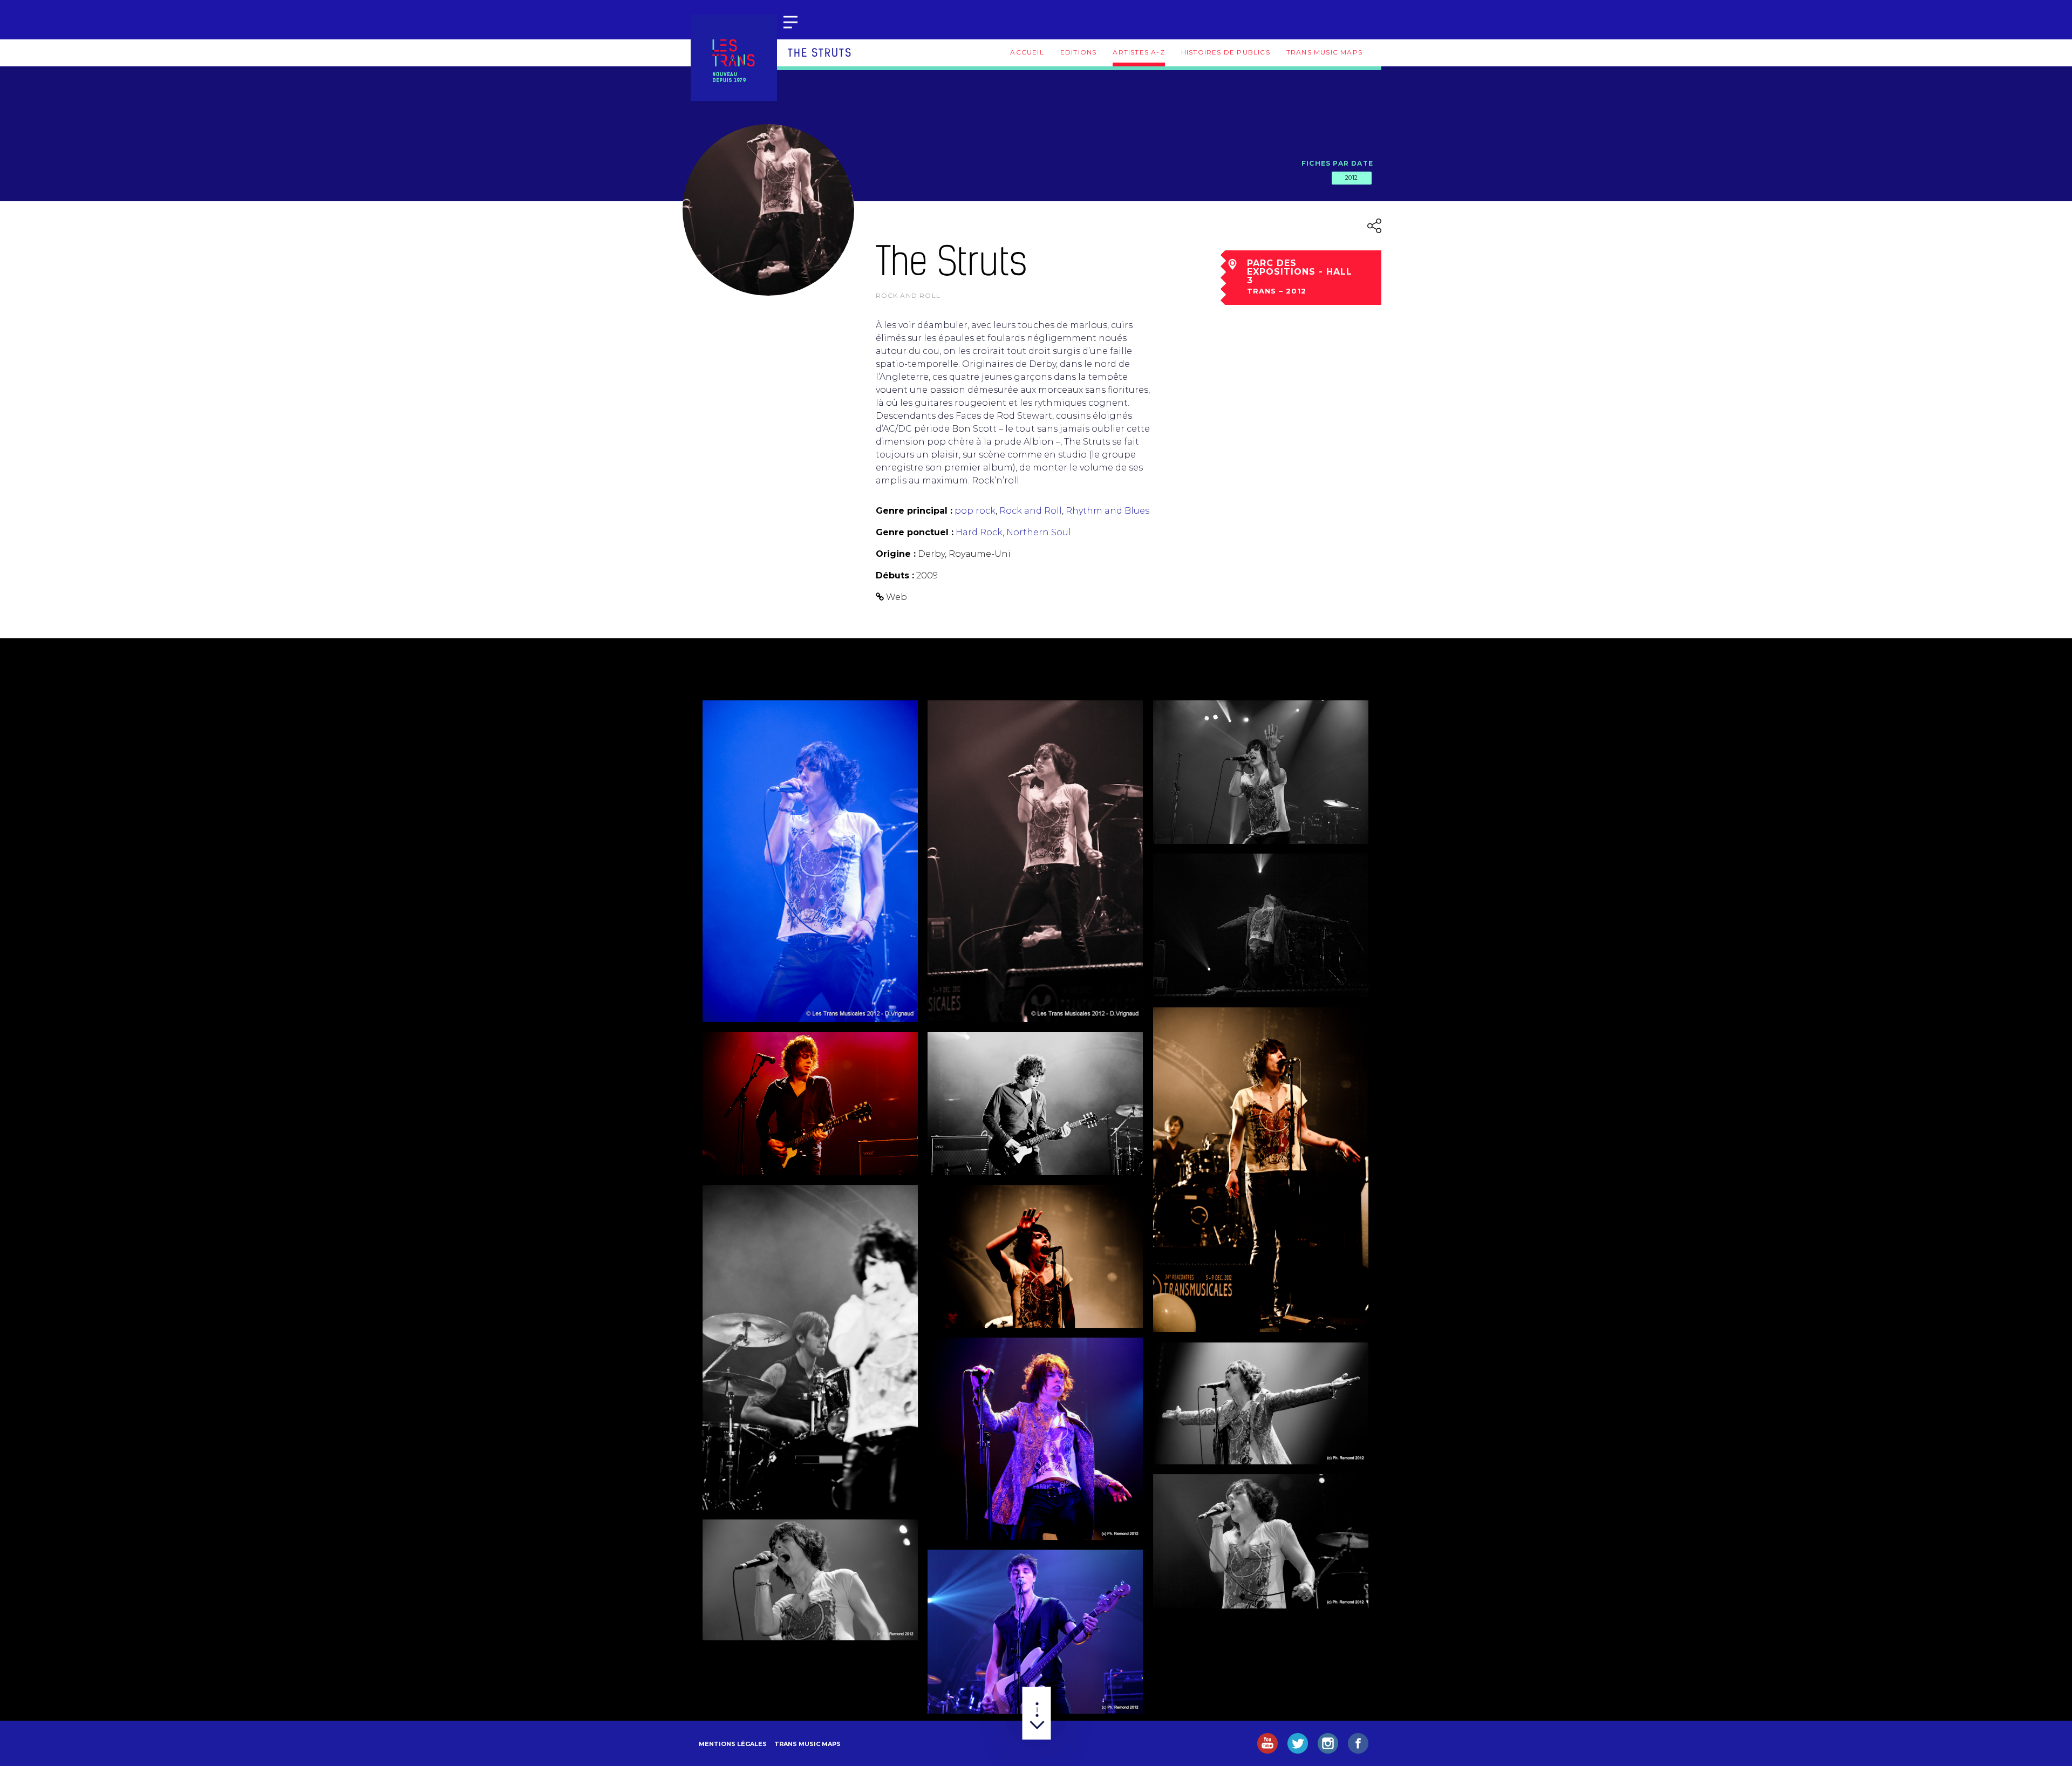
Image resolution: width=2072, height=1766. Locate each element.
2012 (1352, 178)
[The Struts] (810, 861)
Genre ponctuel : (915, 532)
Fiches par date (1337, 163)
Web (897, 597)
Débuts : (895, 575)
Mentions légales (733, 1744)
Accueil (1027, 52)
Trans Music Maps (1324, 52)
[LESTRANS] (734, 58)
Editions (1079, 52)
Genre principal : (914, 511)
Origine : (896, 554)
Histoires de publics (1226, 52)
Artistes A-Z (1139, 52)
